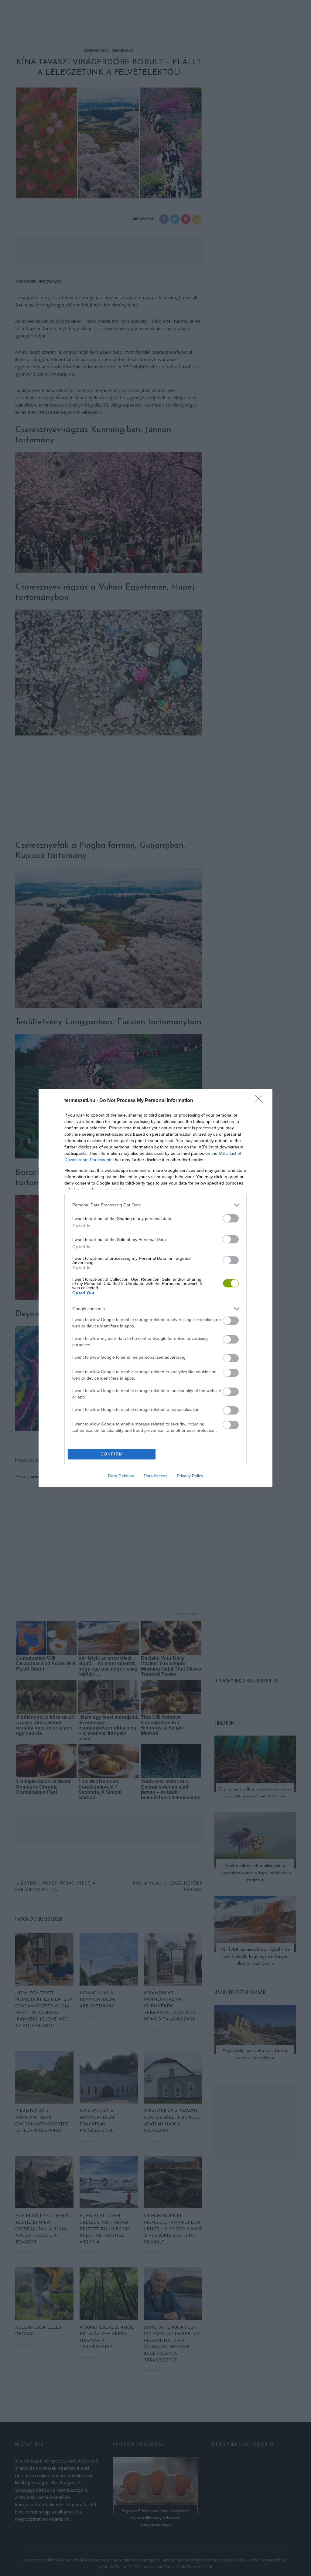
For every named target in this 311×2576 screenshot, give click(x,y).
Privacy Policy (190, 1476)
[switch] (231, 1218)
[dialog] (155, 1288)
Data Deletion (121, 1476)
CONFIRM (112, 1454)
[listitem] (155, 1205)
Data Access (155, 1476)
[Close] (261, 1101)
